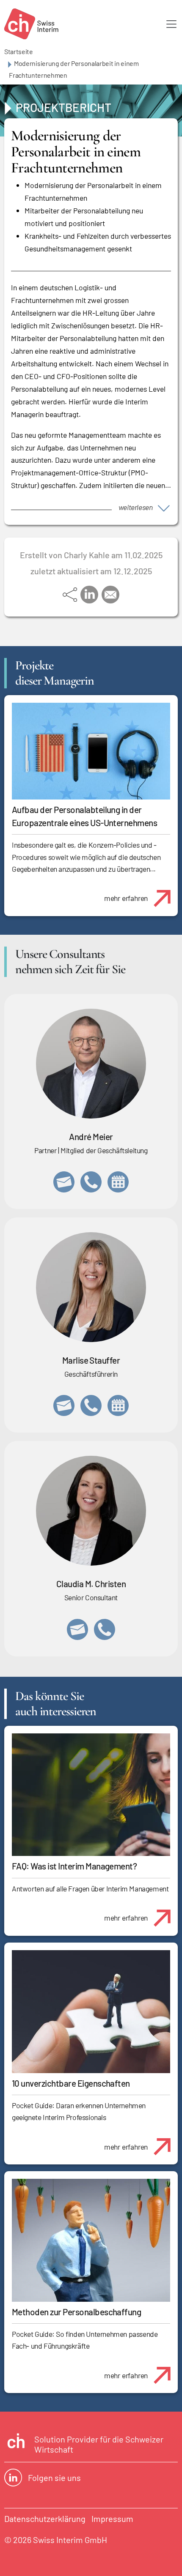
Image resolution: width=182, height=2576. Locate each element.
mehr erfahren (126, 898)
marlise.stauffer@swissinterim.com (64, 1405)
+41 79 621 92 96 (91, 1182)
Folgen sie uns (54, 2478)
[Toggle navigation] (171, 24)
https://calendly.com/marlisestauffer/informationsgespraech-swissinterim (118, 1405)
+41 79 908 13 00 (91, 1405)
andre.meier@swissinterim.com (64, 1182)
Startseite (19, 51)
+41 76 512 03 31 (105, 1629)
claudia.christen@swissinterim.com (77, 1629)
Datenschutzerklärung (45, 2519)
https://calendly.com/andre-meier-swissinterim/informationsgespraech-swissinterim (118, 1182)
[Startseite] (31, 24)
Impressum (112, 2519)
